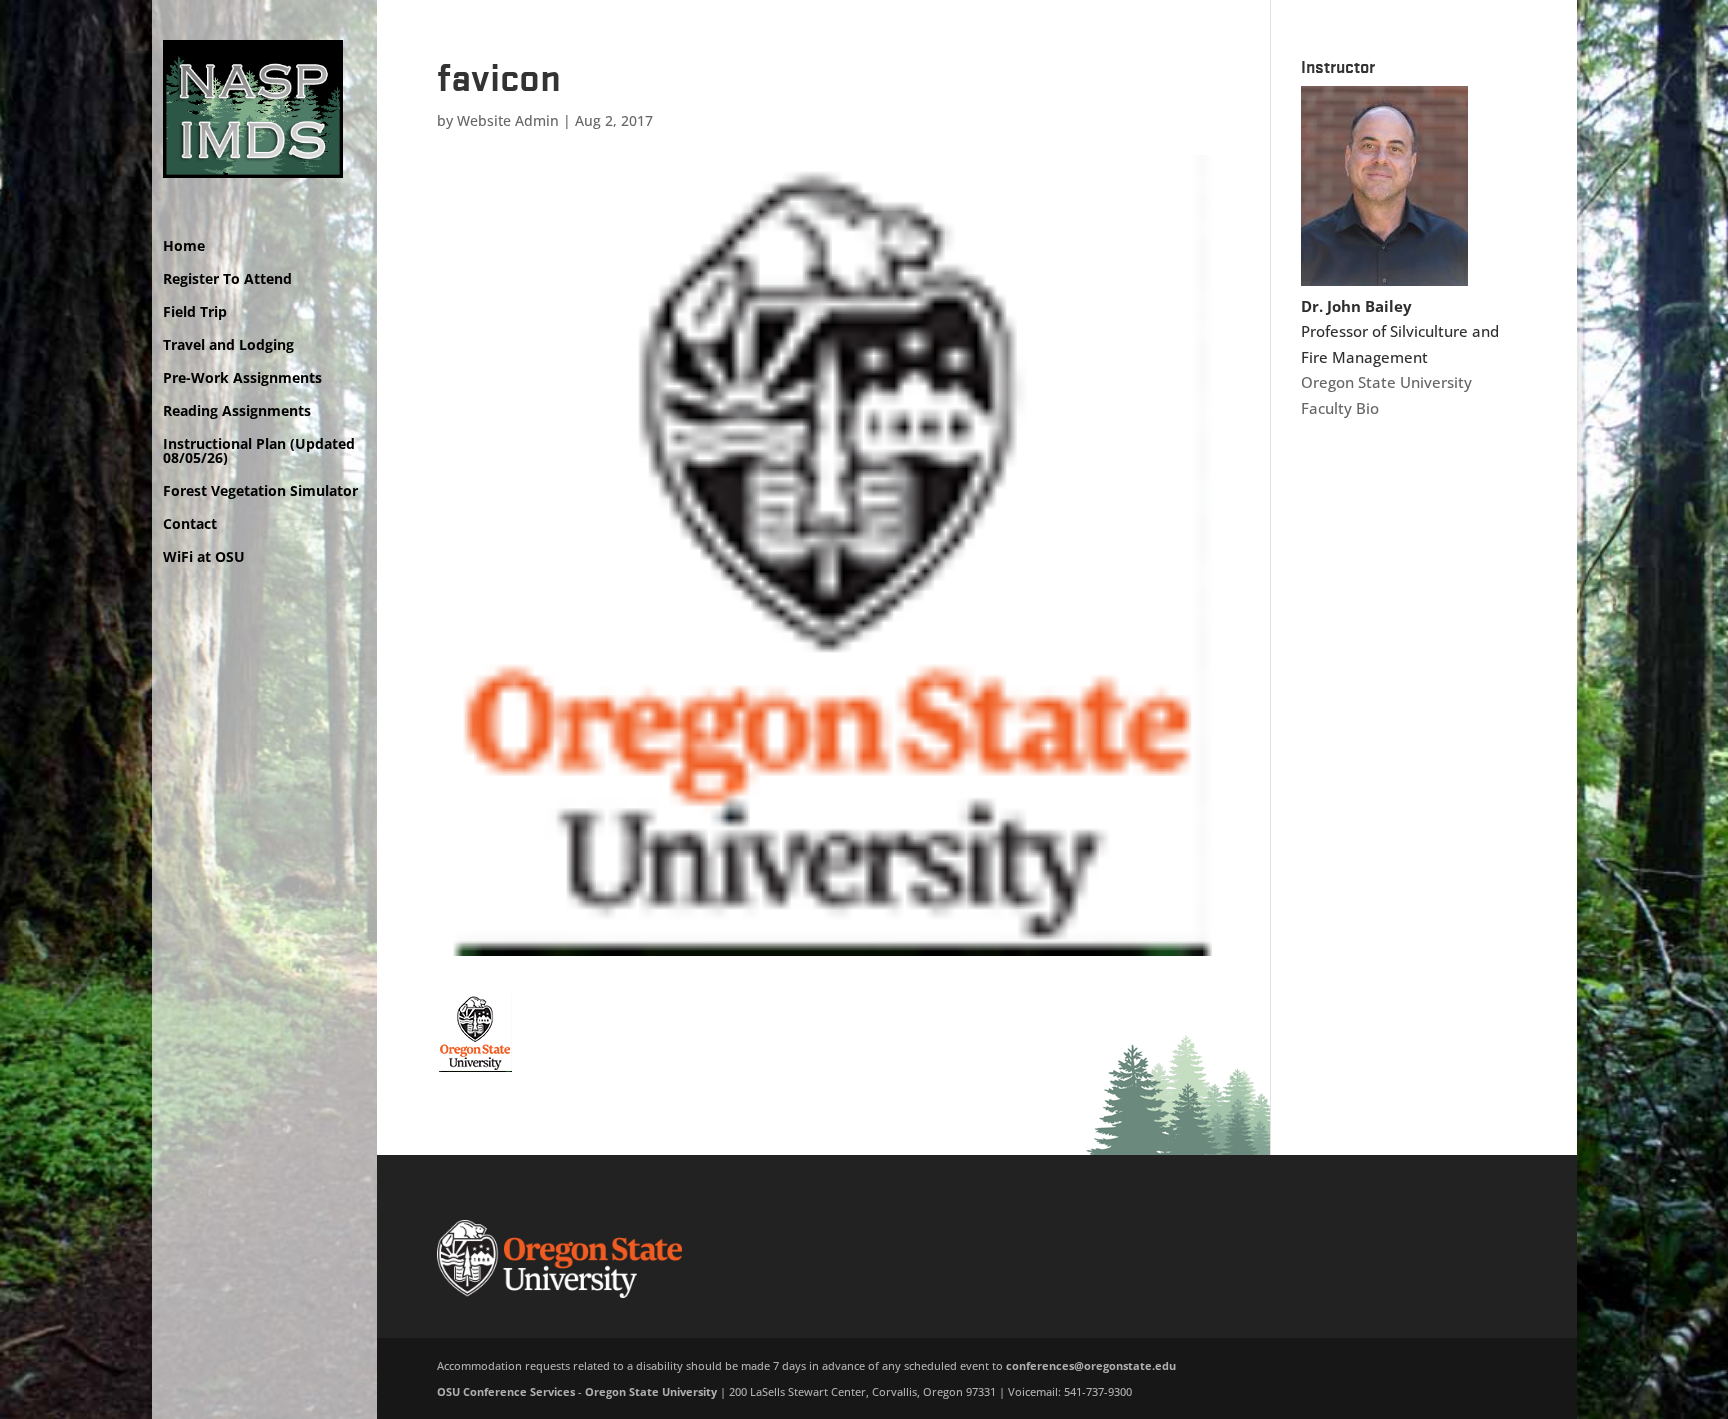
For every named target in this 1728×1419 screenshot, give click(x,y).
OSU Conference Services (506, 1391)
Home (184, 247)
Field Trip (195, 313)
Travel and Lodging (228, 346)
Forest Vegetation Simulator (260, 492)
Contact (190, 525)
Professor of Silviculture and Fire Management (1400, 331)
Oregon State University (1386, 382)
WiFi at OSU (204, 558)
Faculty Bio (1340, 408)
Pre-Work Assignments (242, 379)
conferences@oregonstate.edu (1091, 1365)
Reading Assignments (237, 412)
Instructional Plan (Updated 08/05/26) (259, 452)
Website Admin (508, 120)
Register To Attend (227, 280)
